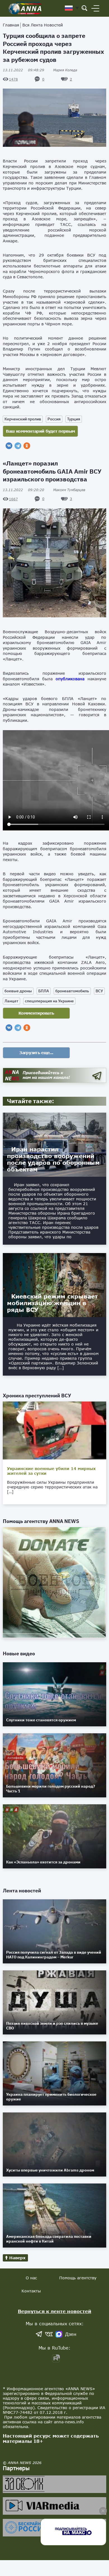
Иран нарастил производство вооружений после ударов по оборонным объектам (53, 1159)
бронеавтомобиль (72, 991)
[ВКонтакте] (9, 446)
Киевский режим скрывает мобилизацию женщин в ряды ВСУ (52, 1303)
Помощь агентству (78, 2278)
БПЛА (44, 991)
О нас (31, 2278)
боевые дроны (18, 991)
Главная (11, 25)
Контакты (31, 2291)
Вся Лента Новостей (43, 25)
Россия (54, 419)
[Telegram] (18, 446)
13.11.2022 (23, 70)
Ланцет (11, 1001)
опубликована (70, 679)
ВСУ (99, 991)
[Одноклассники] (27, 446)
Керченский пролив (23, 419)
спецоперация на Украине (49, 1001)
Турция (74, 419)
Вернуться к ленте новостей (55, 2311)
